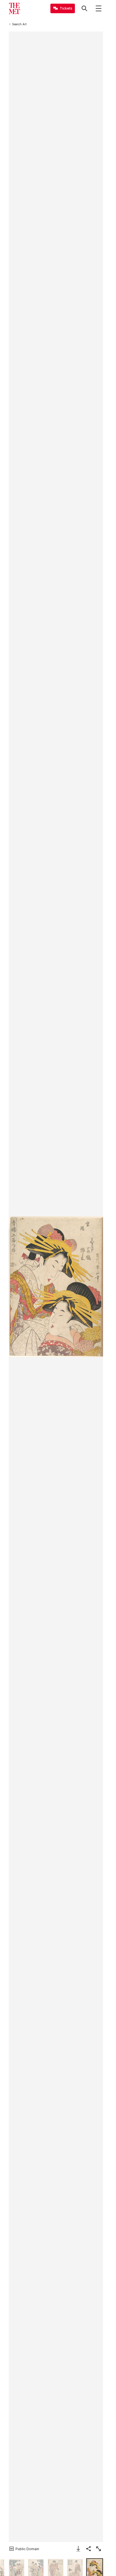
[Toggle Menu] (99, 8)
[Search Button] (84, 8)
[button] (56, 1287)
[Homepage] (14, 8)
